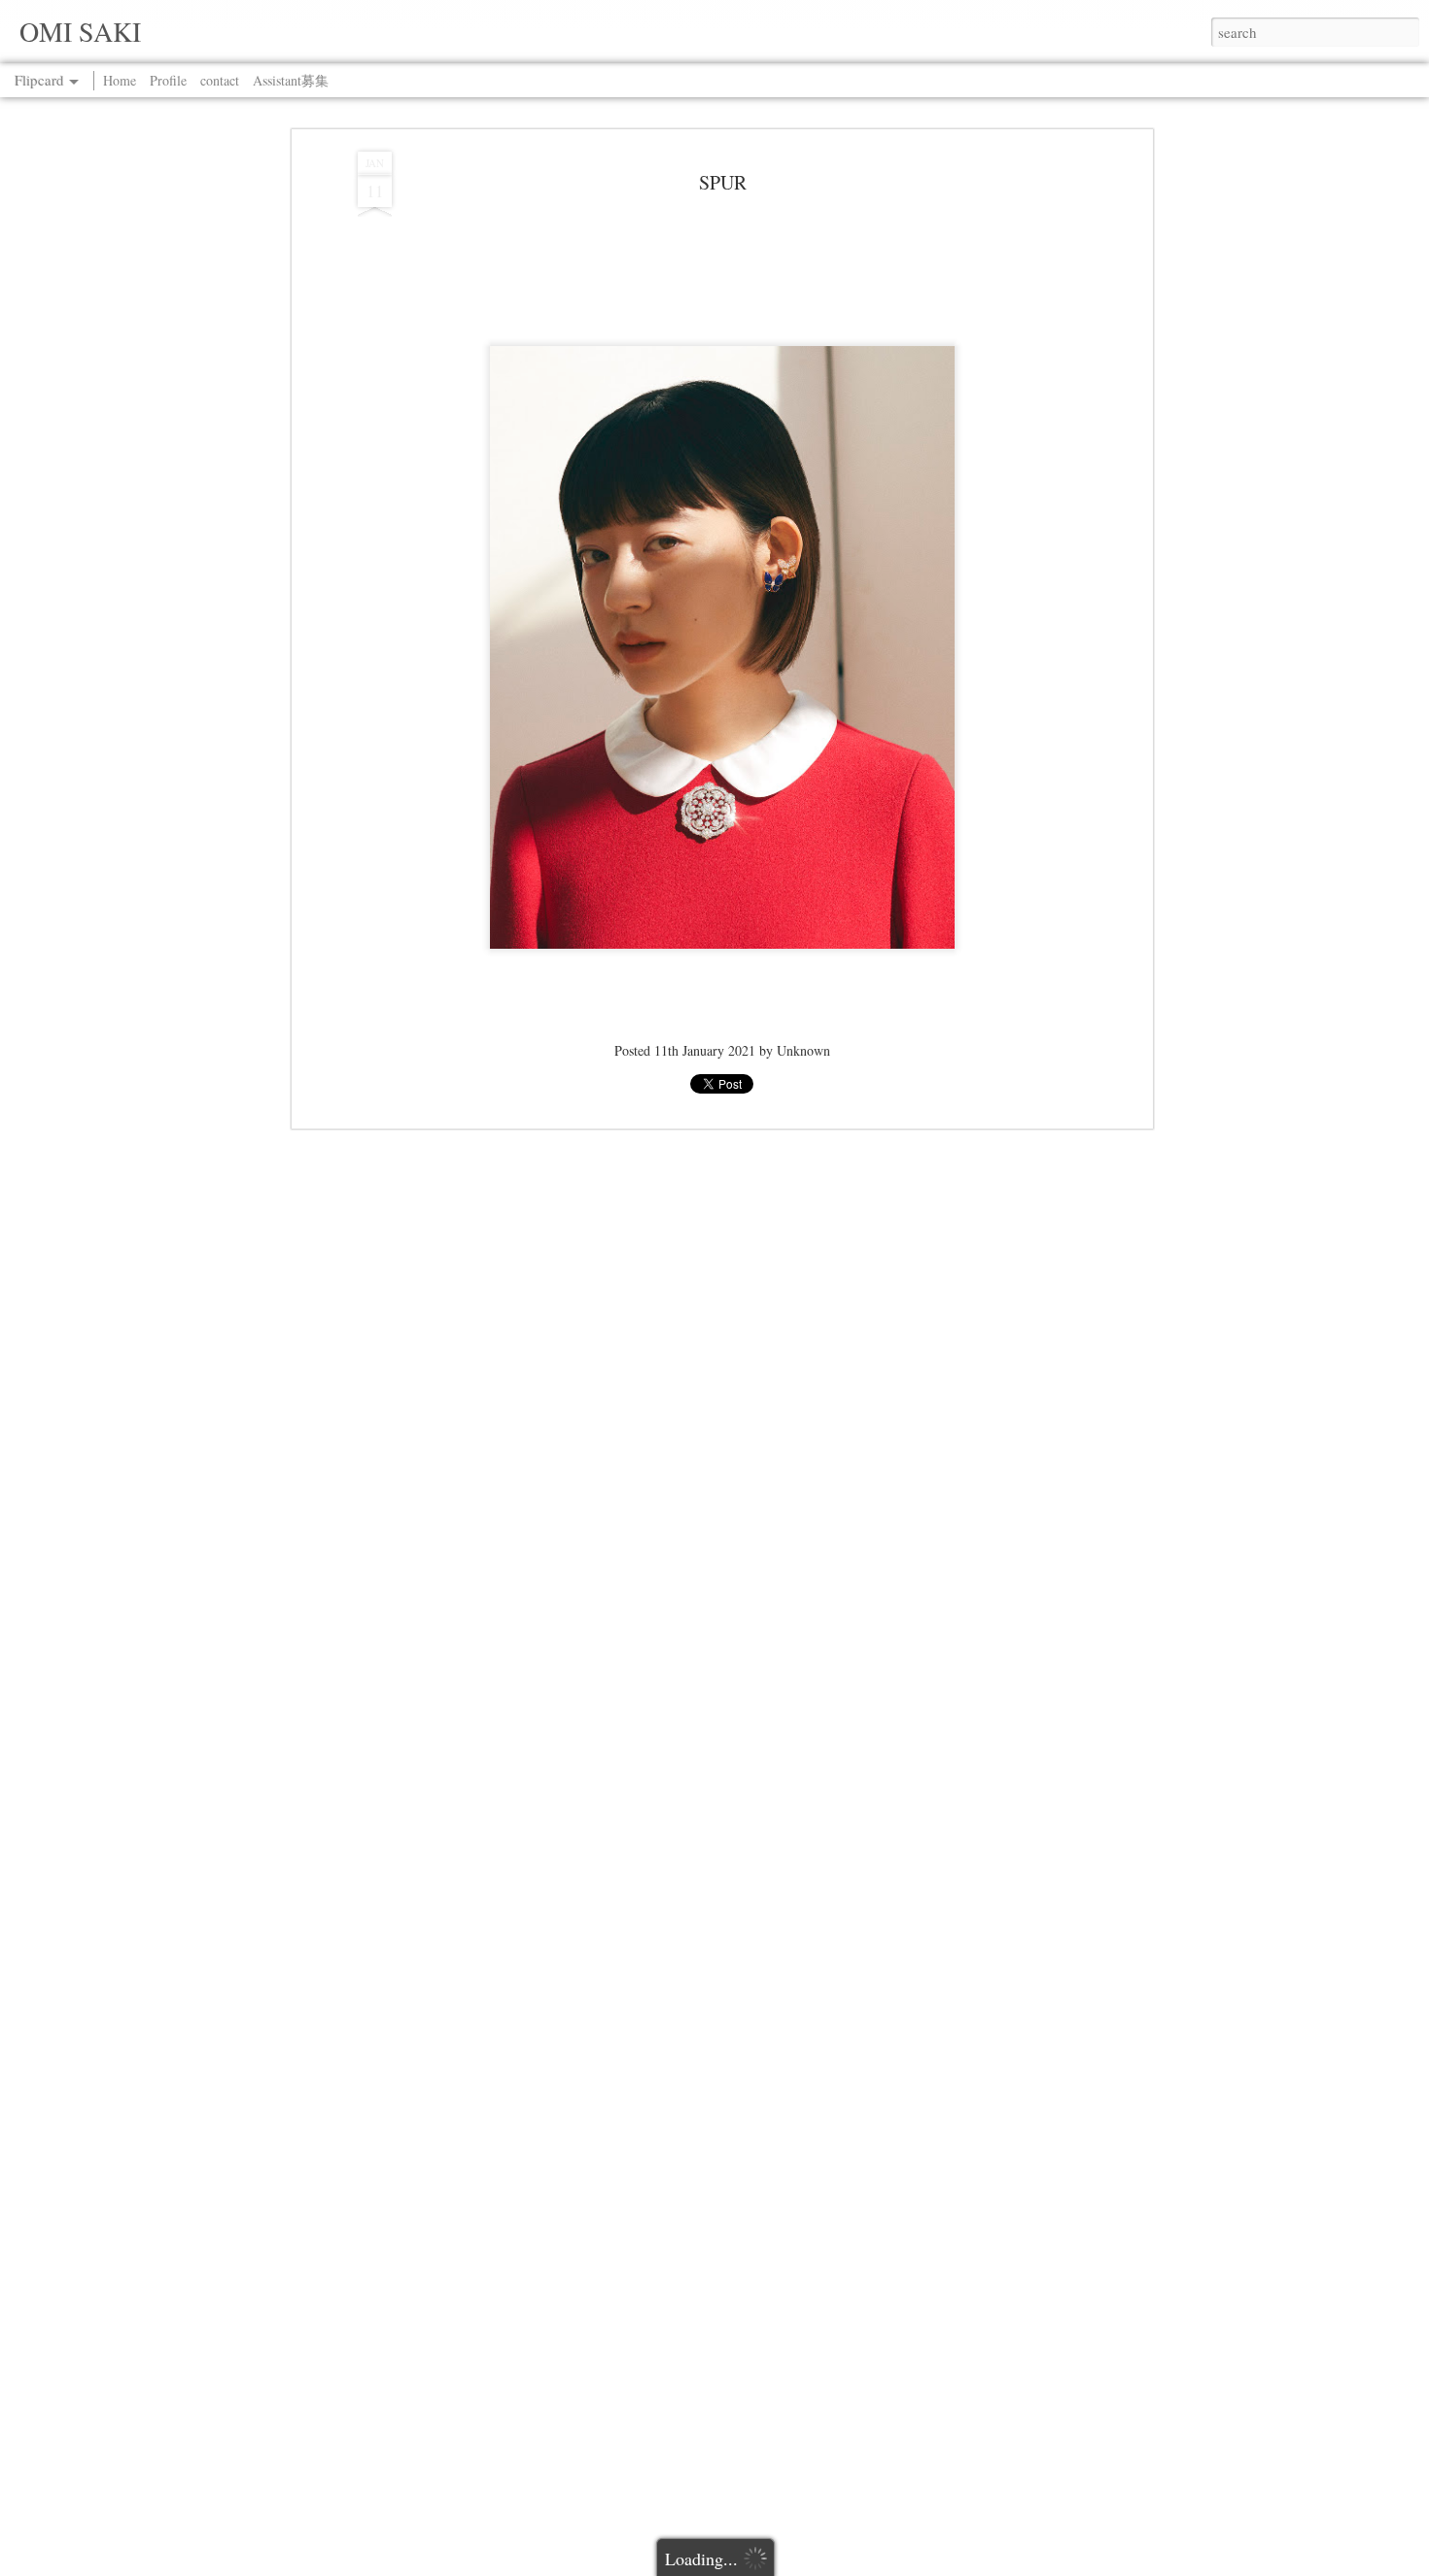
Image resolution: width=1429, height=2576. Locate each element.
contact (220, 80)
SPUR (723, 182)
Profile (168, 80)
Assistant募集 (291, 80)
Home (120, 80)
